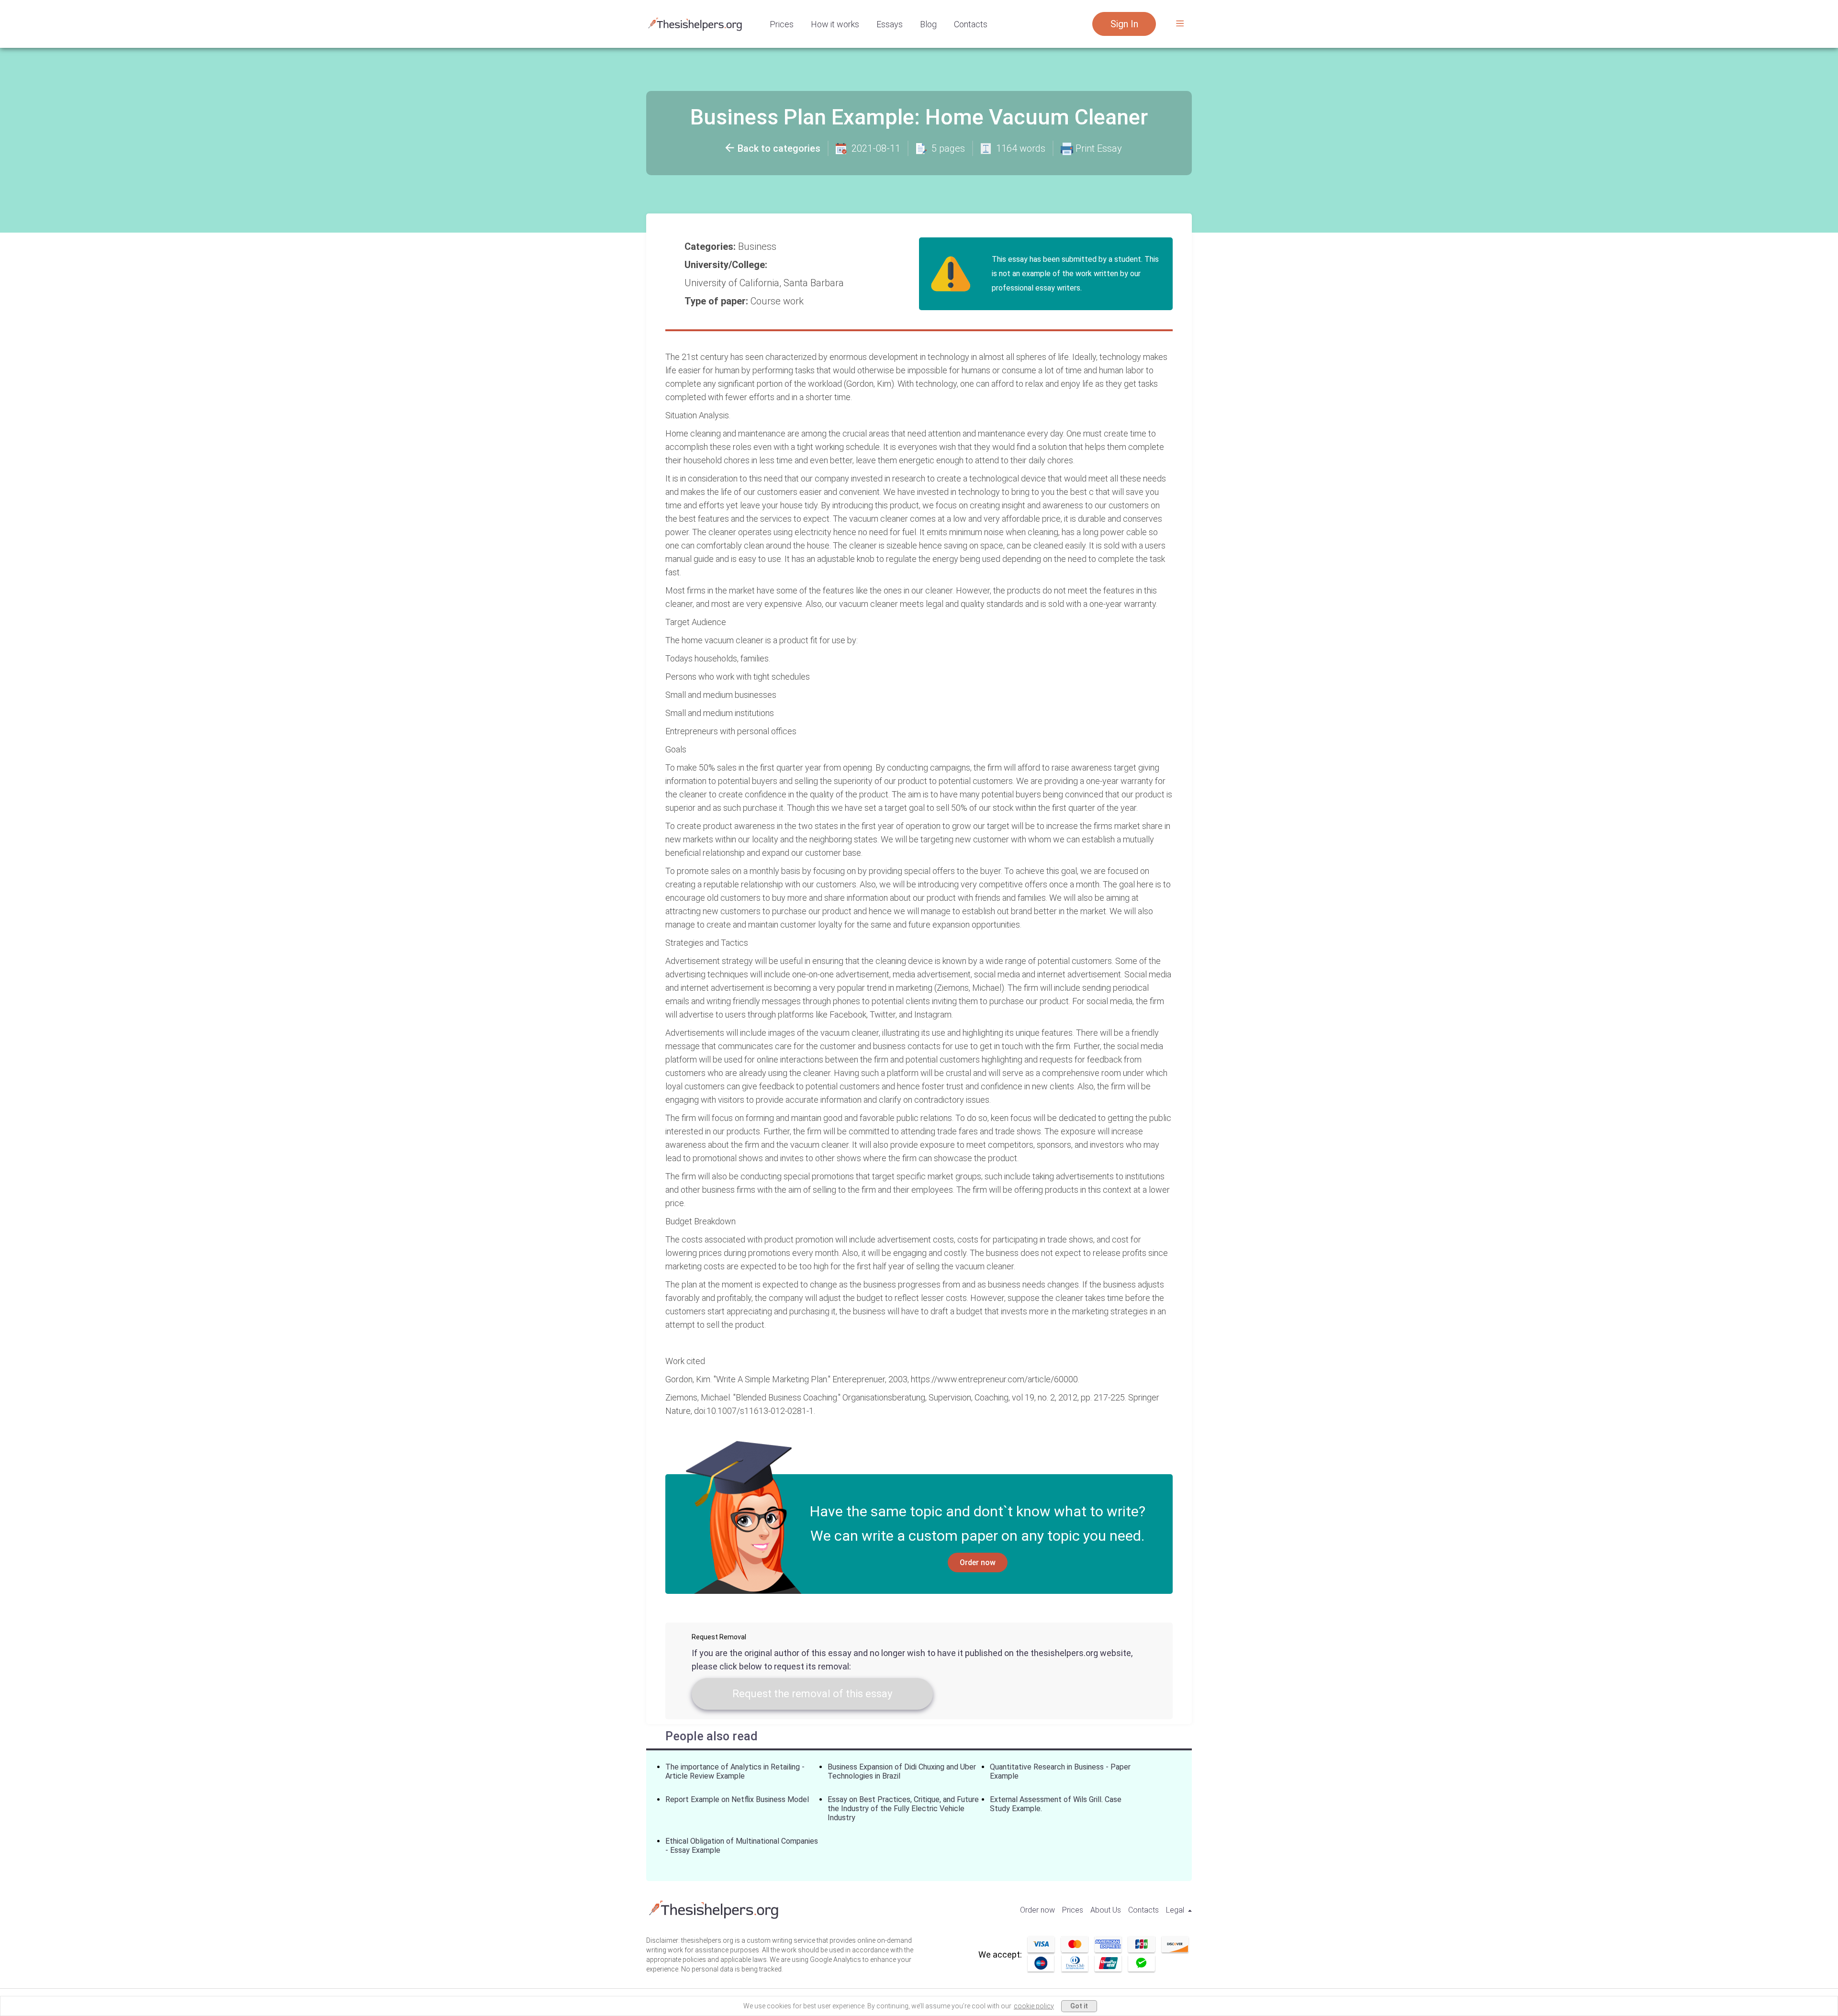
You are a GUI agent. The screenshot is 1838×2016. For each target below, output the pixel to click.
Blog (928, 24)
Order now (978, 1562)
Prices (782, 24)
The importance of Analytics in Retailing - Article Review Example (735, 1771)
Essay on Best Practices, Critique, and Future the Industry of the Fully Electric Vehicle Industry (903, 1809)
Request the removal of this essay (812, 1694)
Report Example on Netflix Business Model (737, 1799)
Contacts (971, 24)
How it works (835, 24)
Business (758, 246)
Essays (890, 24)
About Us (1106, 1910)
